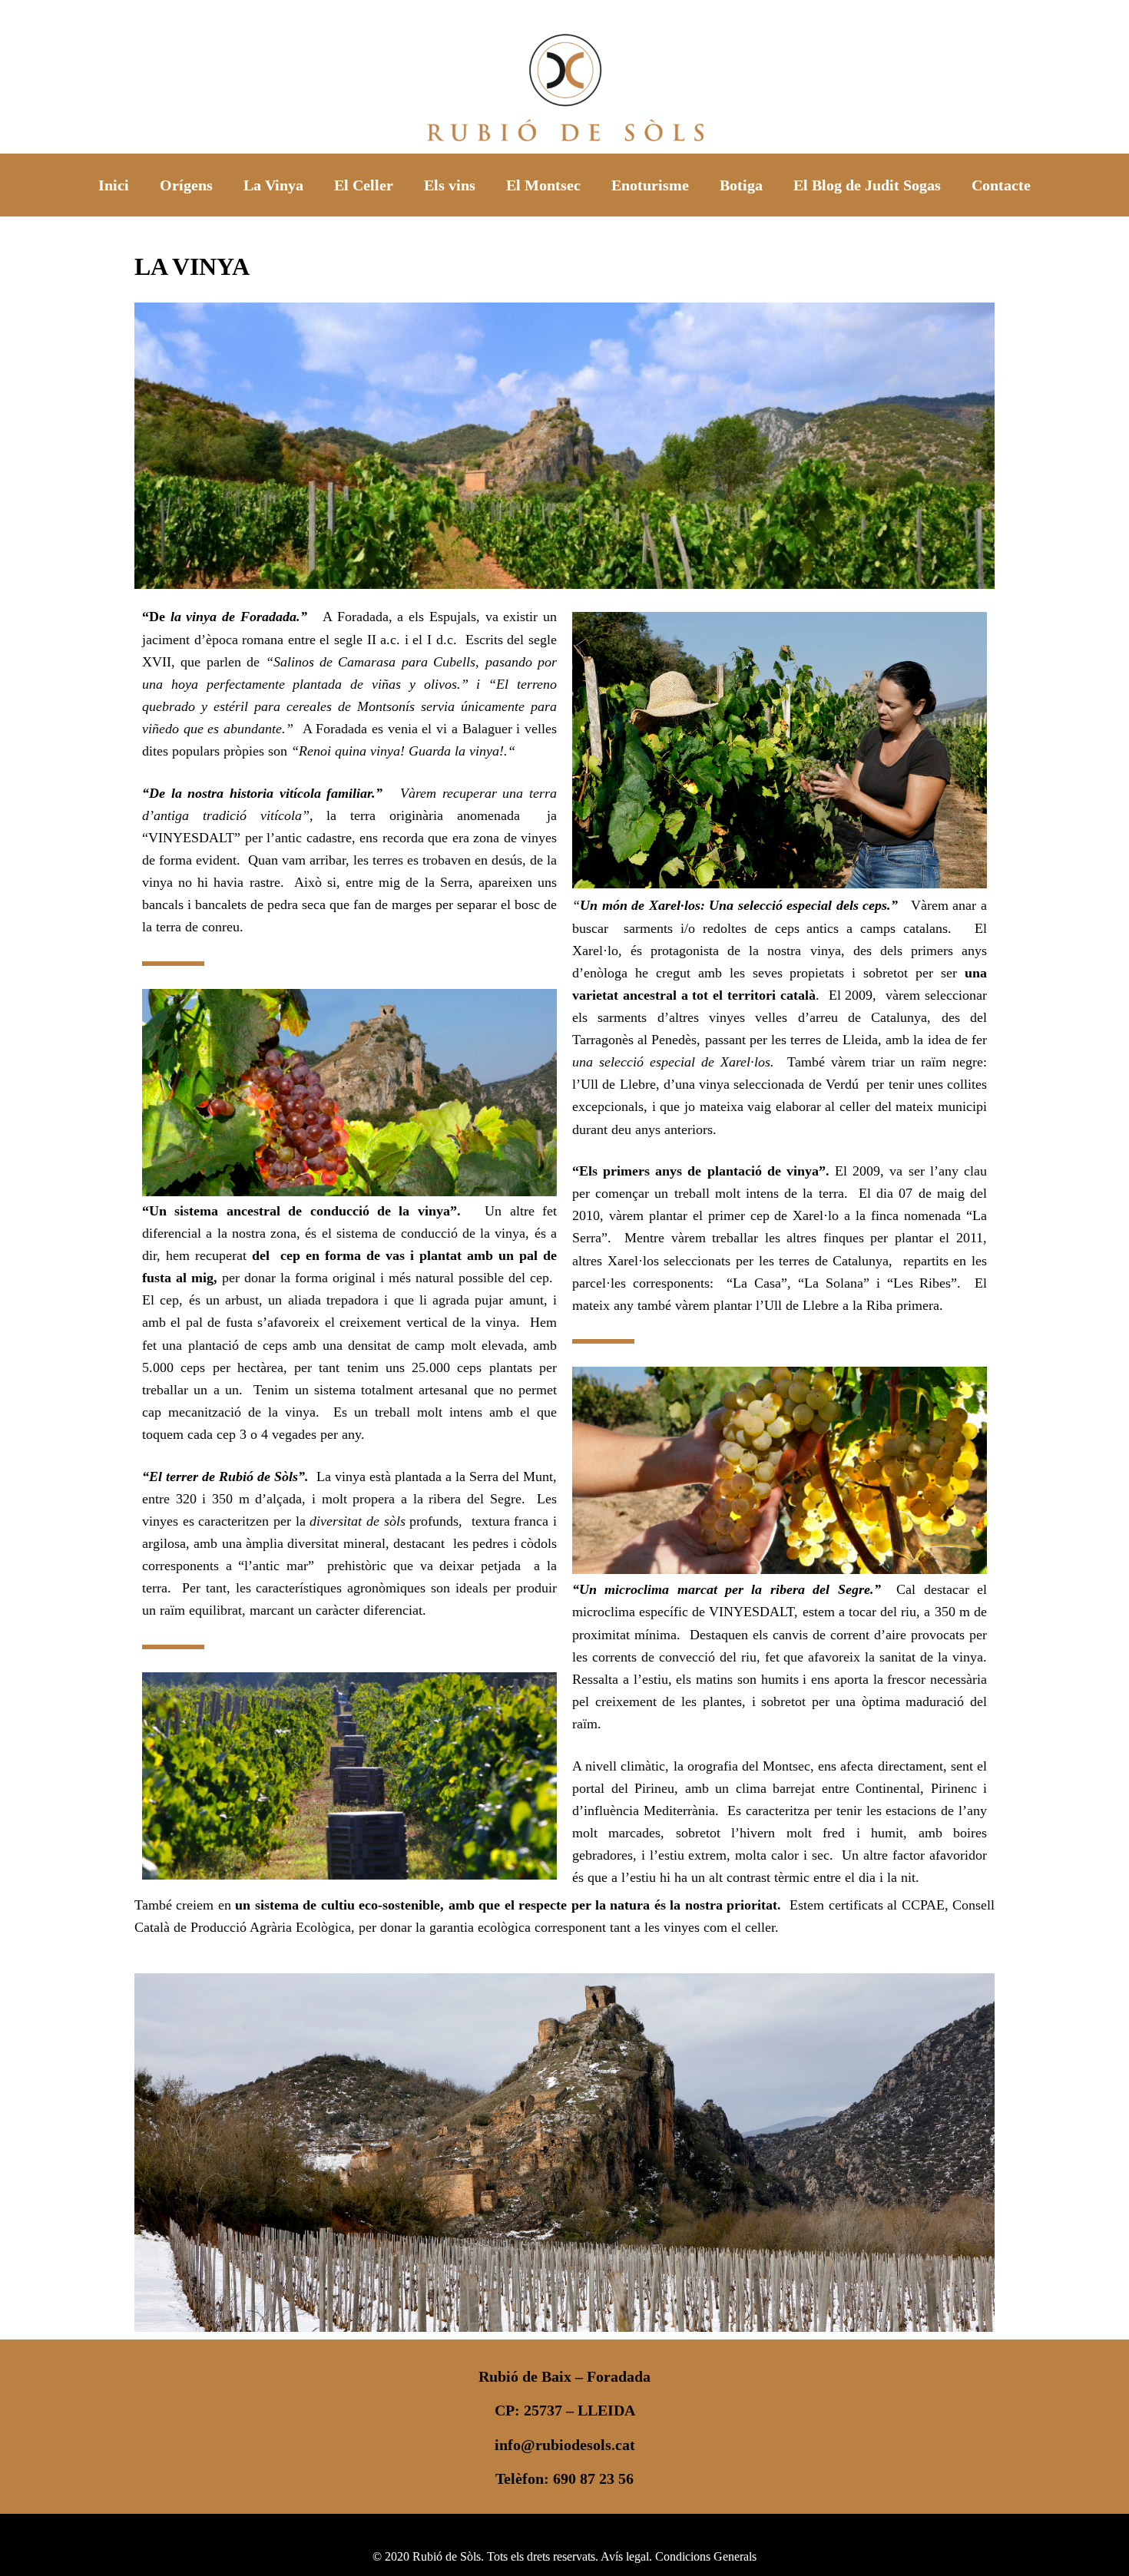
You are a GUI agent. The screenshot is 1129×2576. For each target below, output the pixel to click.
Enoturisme (650, 185)
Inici (114, 185)
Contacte (1001, 185)
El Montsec (543, 185)
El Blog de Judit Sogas (867, 185)
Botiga (741, 185)
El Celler (364, 185)
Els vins (450, 185)
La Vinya (273, 185)
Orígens (186, 185)
